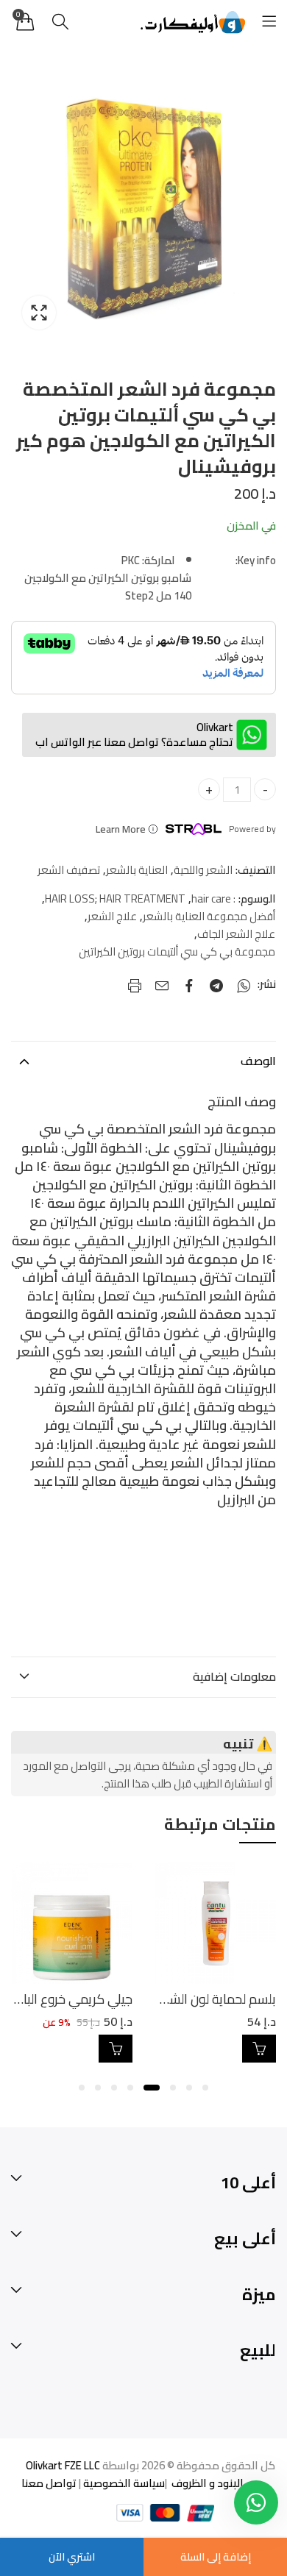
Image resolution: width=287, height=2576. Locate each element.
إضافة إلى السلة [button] (259, 2049)
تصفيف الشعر (69, 870)
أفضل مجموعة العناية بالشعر (209, 917)
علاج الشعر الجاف (236, 934)
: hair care (213, 899)
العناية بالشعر (137, 870)
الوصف (258, 1061)
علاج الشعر (112, 917)
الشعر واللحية (203, 870)
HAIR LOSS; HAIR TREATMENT (115, 899)
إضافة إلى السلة (216, 2557)
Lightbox (39, 313)
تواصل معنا (49, 2483)
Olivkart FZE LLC (63, 2465)
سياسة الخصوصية (123, 2483)
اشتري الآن (72, 2557)
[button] (205, 2088)
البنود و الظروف (206, 2483)
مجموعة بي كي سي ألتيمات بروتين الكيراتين (177, 952)
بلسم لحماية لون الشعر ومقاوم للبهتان (176, 1999)
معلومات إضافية (234, 1676)
